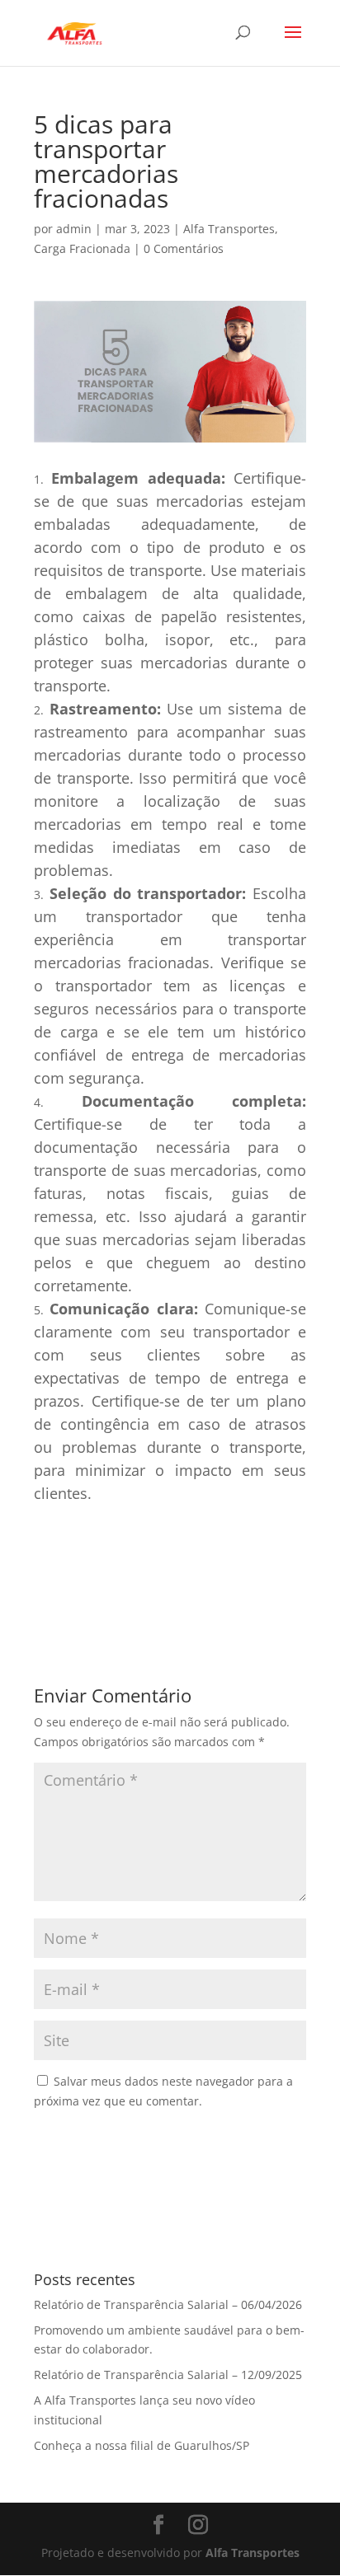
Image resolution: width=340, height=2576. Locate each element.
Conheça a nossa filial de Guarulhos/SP (142, 2445)
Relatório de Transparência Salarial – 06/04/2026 (168, 2304)
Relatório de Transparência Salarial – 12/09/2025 (168, 2375)
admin (74, 229)
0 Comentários (184, 248)
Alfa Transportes (229, 229)
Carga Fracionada (82, 248)
